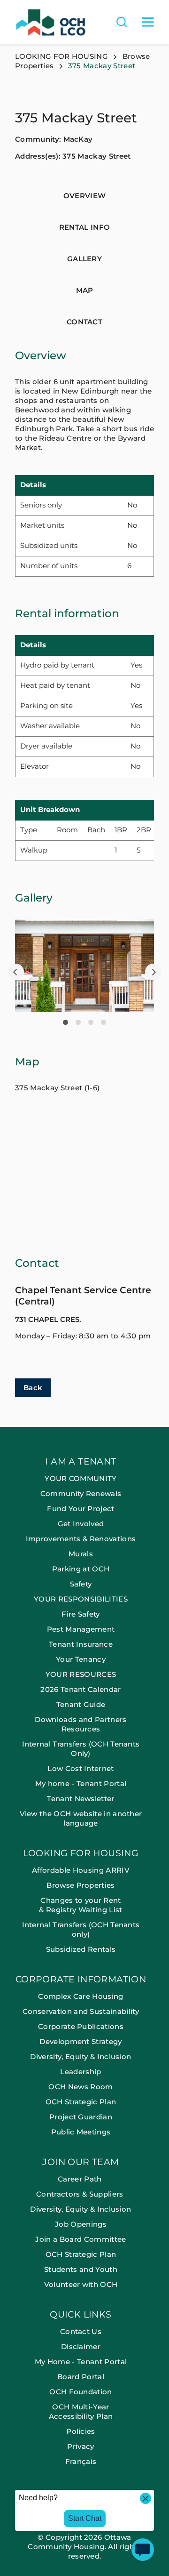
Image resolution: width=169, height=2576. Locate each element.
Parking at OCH (81, 1569)
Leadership (81, 2072)
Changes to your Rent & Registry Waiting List (81, 1905)
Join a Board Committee (81, 2239)
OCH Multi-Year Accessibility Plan (81, 2411)
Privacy (81, 2446)
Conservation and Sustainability (81, 2011)
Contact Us (81, 2331)
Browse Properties (81, 1885)
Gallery (84, 259)
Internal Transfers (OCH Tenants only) (81, 1929)
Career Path (81, 2179)
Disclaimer (81, 2347)
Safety (81, 1584)
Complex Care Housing (81, 1996)
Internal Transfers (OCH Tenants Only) (81, 1749)
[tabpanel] (84, 966)
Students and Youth (81, 2269)
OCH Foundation (81, 2392)
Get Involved (81, 1524)
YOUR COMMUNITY (81, 1478)
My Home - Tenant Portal (81, 2362)
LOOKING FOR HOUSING (61, 56)
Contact (84, 322)
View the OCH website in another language (81, 1818)
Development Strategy (81, 2041)
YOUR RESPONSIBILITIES (81, 1599)
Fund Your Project (81, 1509)
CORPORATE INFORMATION (81, 1980)
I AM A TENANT (81, 1462)
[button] (16, 972)
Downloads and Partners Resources (81, 1724)
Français (81, 2461)
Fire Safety (81, 1614)
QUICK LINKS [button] (81, 2315)
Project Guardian (81, 2117)
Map (85, 290)
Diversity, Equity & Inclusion (81, 2057)
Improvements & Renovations (81, 1539)
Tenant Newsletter (81, 1799)
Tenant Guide (81, 1704)
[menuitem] (84, 1653)
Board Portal (81, 2377)
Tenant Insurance (81, 1644)
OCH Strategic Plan (81, 2102)
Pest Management (81, 1629)
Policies (81, 2431)
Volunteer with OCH (81, 2284)
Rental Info (85, 227)
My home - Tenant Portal (81, 1783)
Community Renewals (81, 1493)
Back (33, 1388)
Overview (85, 196)
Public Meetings (81, 2132)
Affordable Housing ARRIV (81, 1870)
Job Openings (81, 2224)
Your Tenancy (81, 1659)
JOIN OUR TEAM (81, 2162)
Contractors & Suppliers (81, 2194)
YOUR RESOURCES (81, 1674)
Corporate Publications (81, 2026)
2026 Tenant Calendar (81, 1689)
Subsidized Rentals (81, 1949)
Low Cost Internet (81, 1768)
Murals (81, 1554)
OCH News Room (81, 2087)
